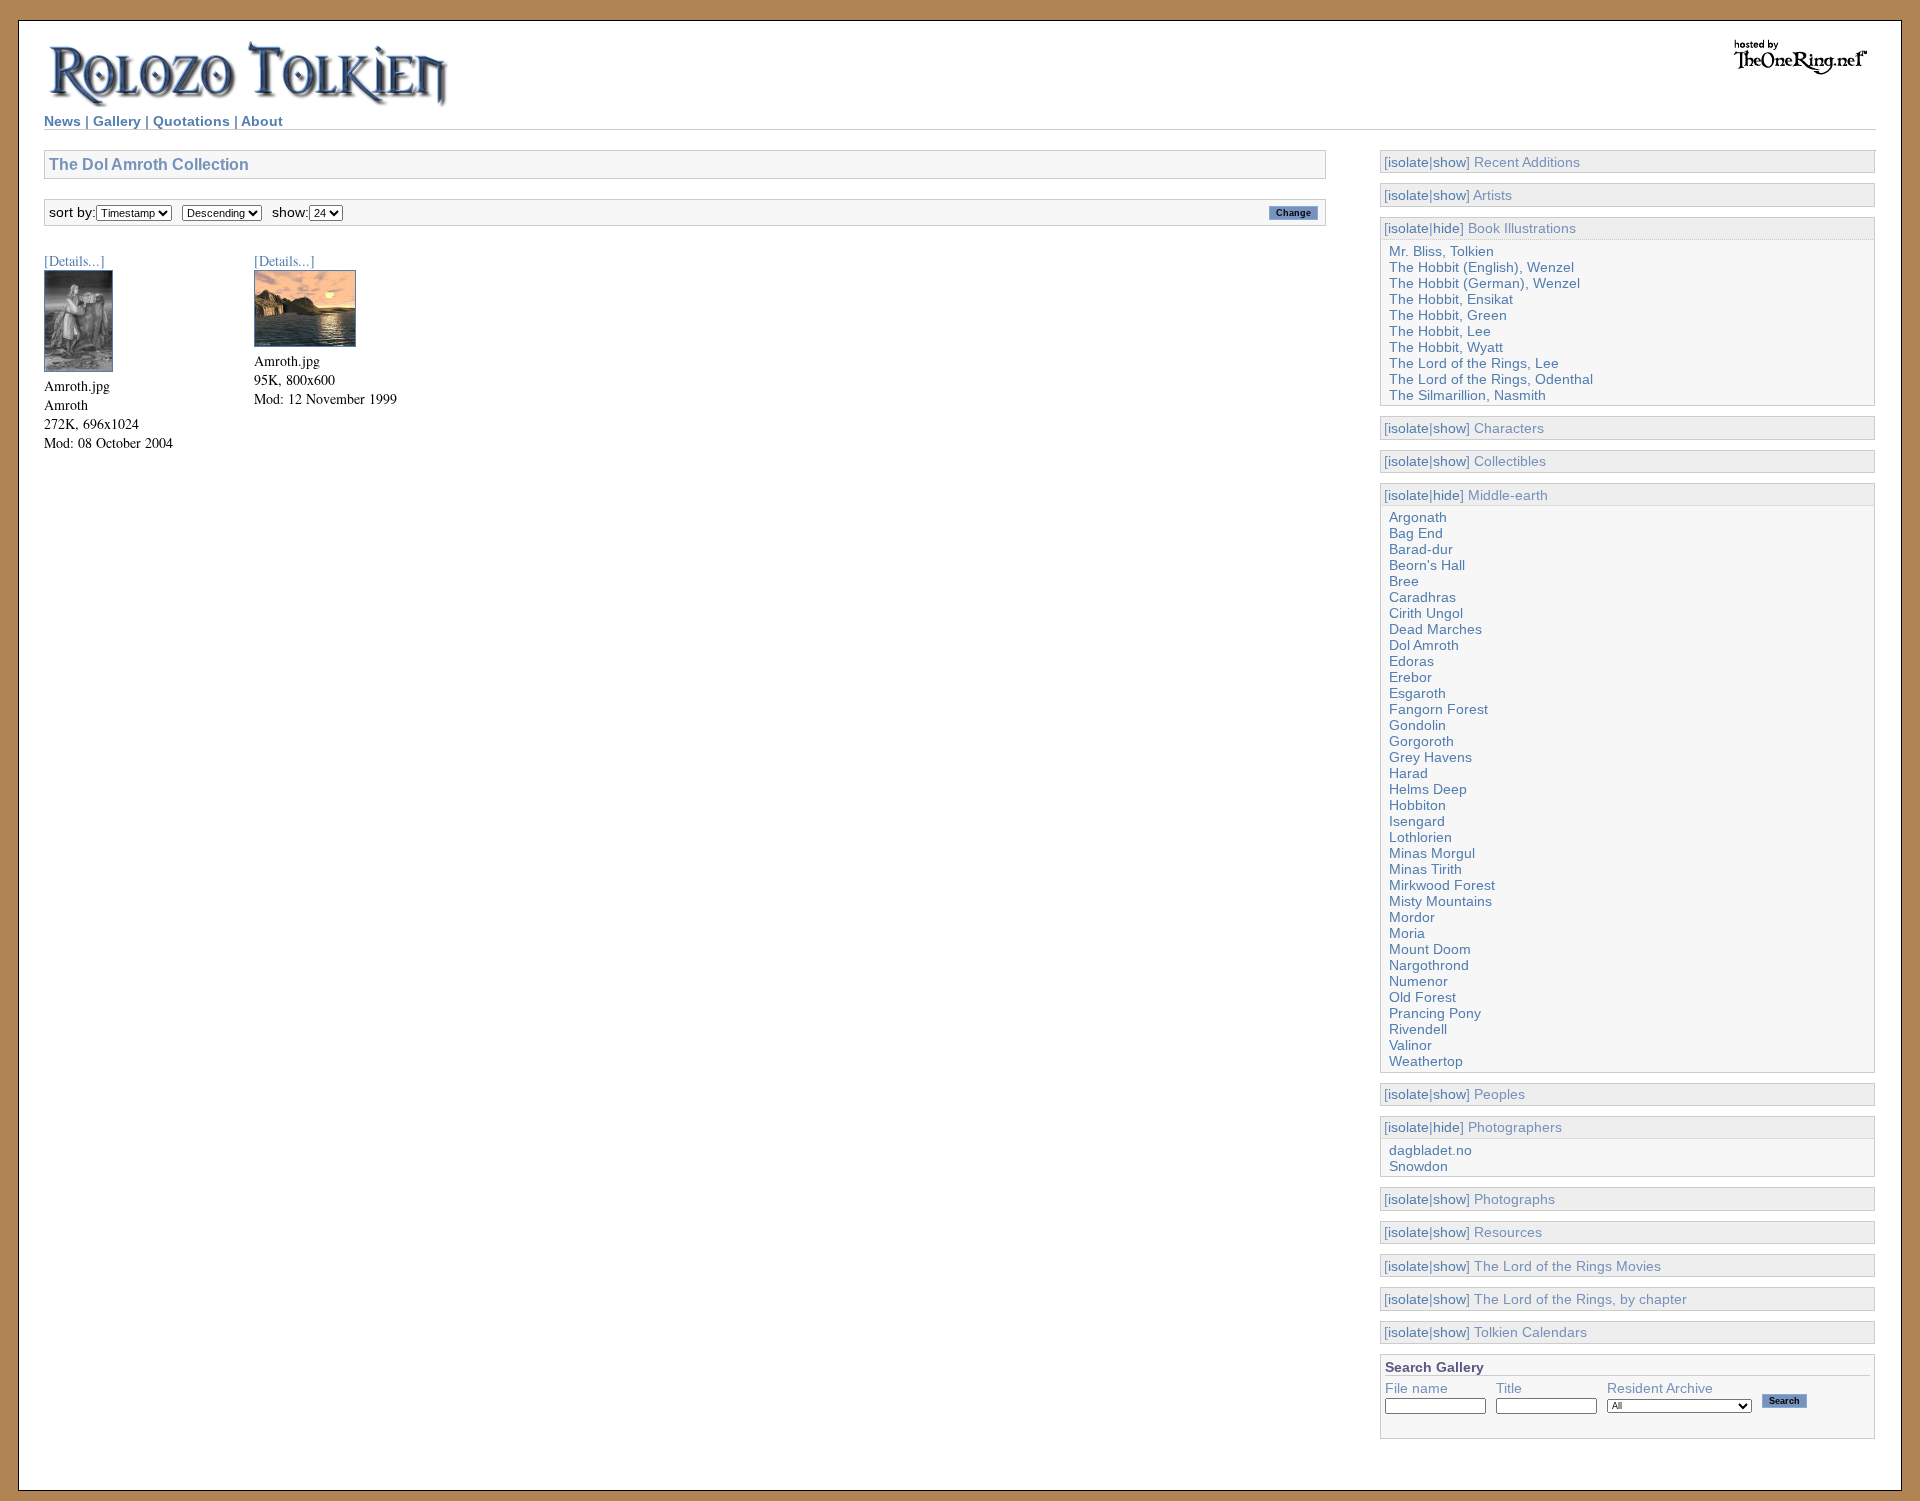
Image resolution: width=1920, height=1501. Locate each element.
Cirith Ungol (1426, 613)
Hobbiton (1417, 805)
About (262, 121)
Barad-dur (1421, 549)
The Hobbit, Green (1448, 315)
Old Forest (1422, 997)
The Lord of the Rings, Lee (1474, 363)
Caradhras (1422, 597)
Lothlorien (1420, 837)
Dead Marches (1435, 629)
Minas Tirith (1425, 869)
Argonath (1418, 517)
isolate (1408, 162)
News (62, 121)
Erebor (1410, 677)
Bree (1404, 581)
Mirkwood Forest (1442, 885)
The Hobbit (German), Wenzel (1484, 283)
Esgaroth (1417, 693)
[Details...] (74, 260)
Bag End (1416, 533)
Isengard (1417, 821)
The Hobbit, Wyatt (1446, 347)
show (1449, 162)
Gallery (117, 121)
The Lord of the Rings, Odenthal (1491, 379)
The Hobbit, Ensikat (1451, 299)
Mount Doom (1430, 949)
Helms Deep (1428, 789)
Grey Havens (1430, 757)
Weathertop (1426, 1061)
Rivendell (1418, 1029)
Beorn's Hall (1427, 565)
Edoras (1411, 661)
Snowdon (1418, 1166)
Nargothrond (1429, 965)
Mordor (1412, 917)
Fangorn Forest (1438, 709)
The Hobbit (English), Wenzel (1481, 267)
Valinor (1410, 1045)
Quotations (191, 121)
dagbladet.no (1430, 1150)
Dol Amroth (1424, 645)
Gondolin (1417, 725)
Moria (1407, 933)
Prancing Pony (1435, 1013)
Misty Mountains (1440, 901)
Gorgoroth (1421, 741)
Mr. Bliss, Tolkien (1441, 251)
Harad (1408, 773)
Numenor (1418, 981)
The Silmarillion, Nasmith (1467, 395)
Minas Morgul (1432, 853)
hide (1446, 228)
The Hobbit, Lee (1440, 331)
